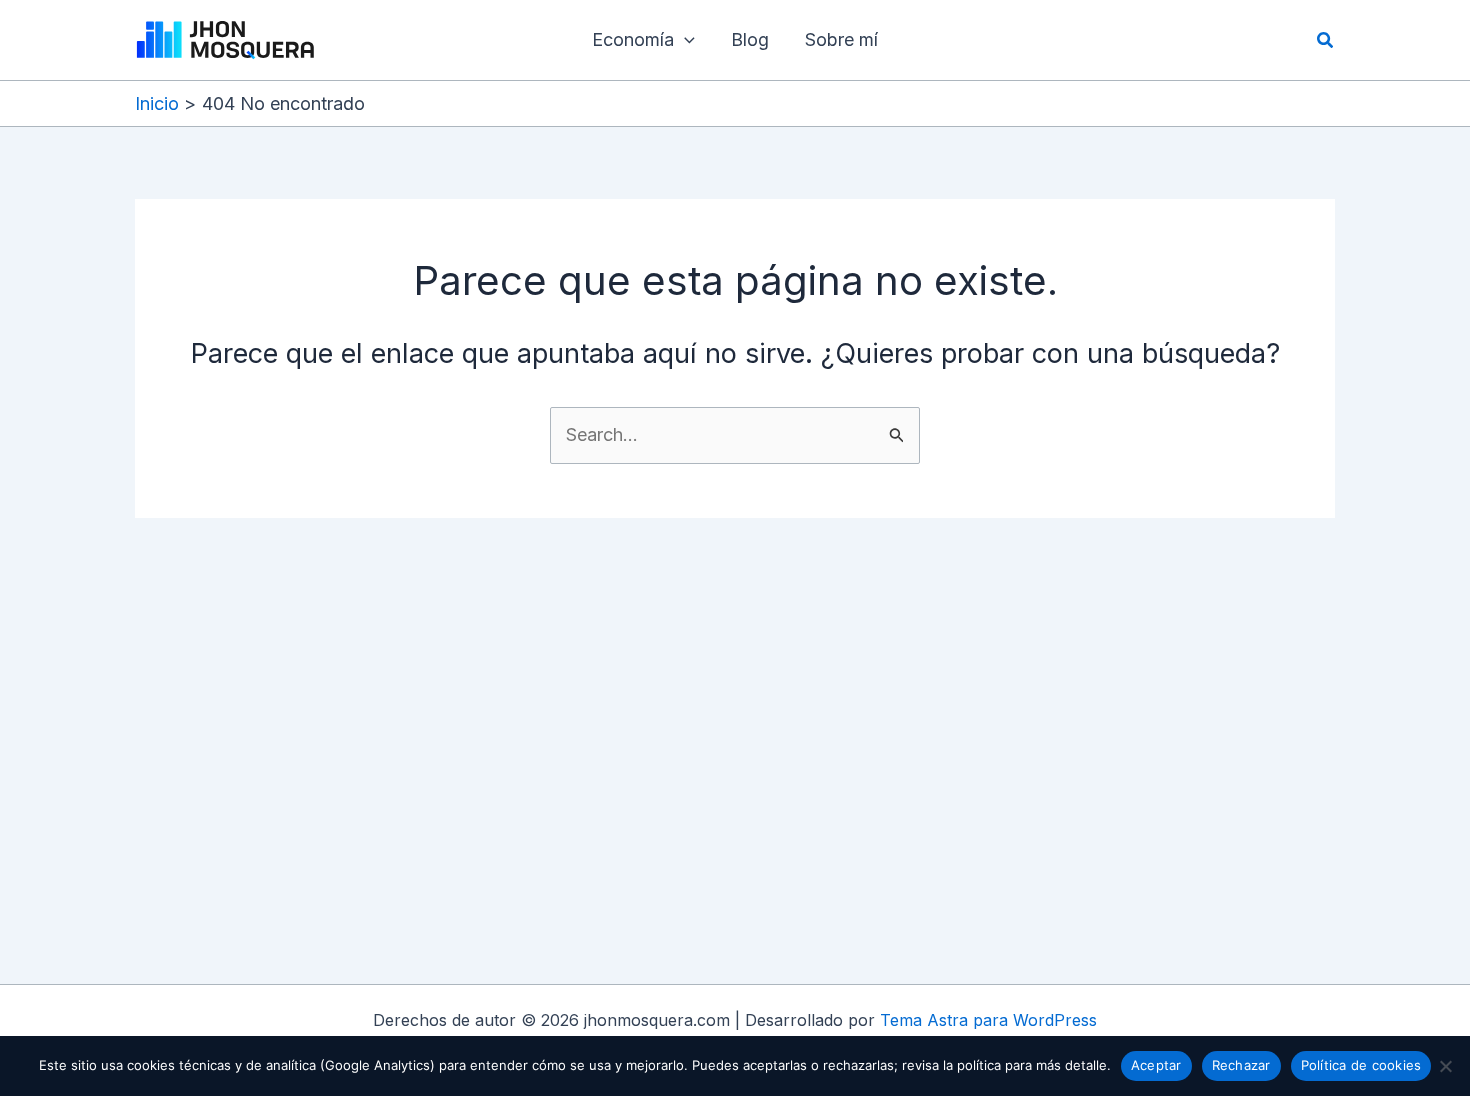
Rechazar (1241, 1065)
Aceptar (1156, 1065)
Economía (633, 39)
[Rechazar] (1445, 1066)
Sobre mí (841, 39)
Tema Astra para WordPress (988, 1020)
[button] (684, 40)
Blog (750, 39)
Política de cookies (1361, 1065)
